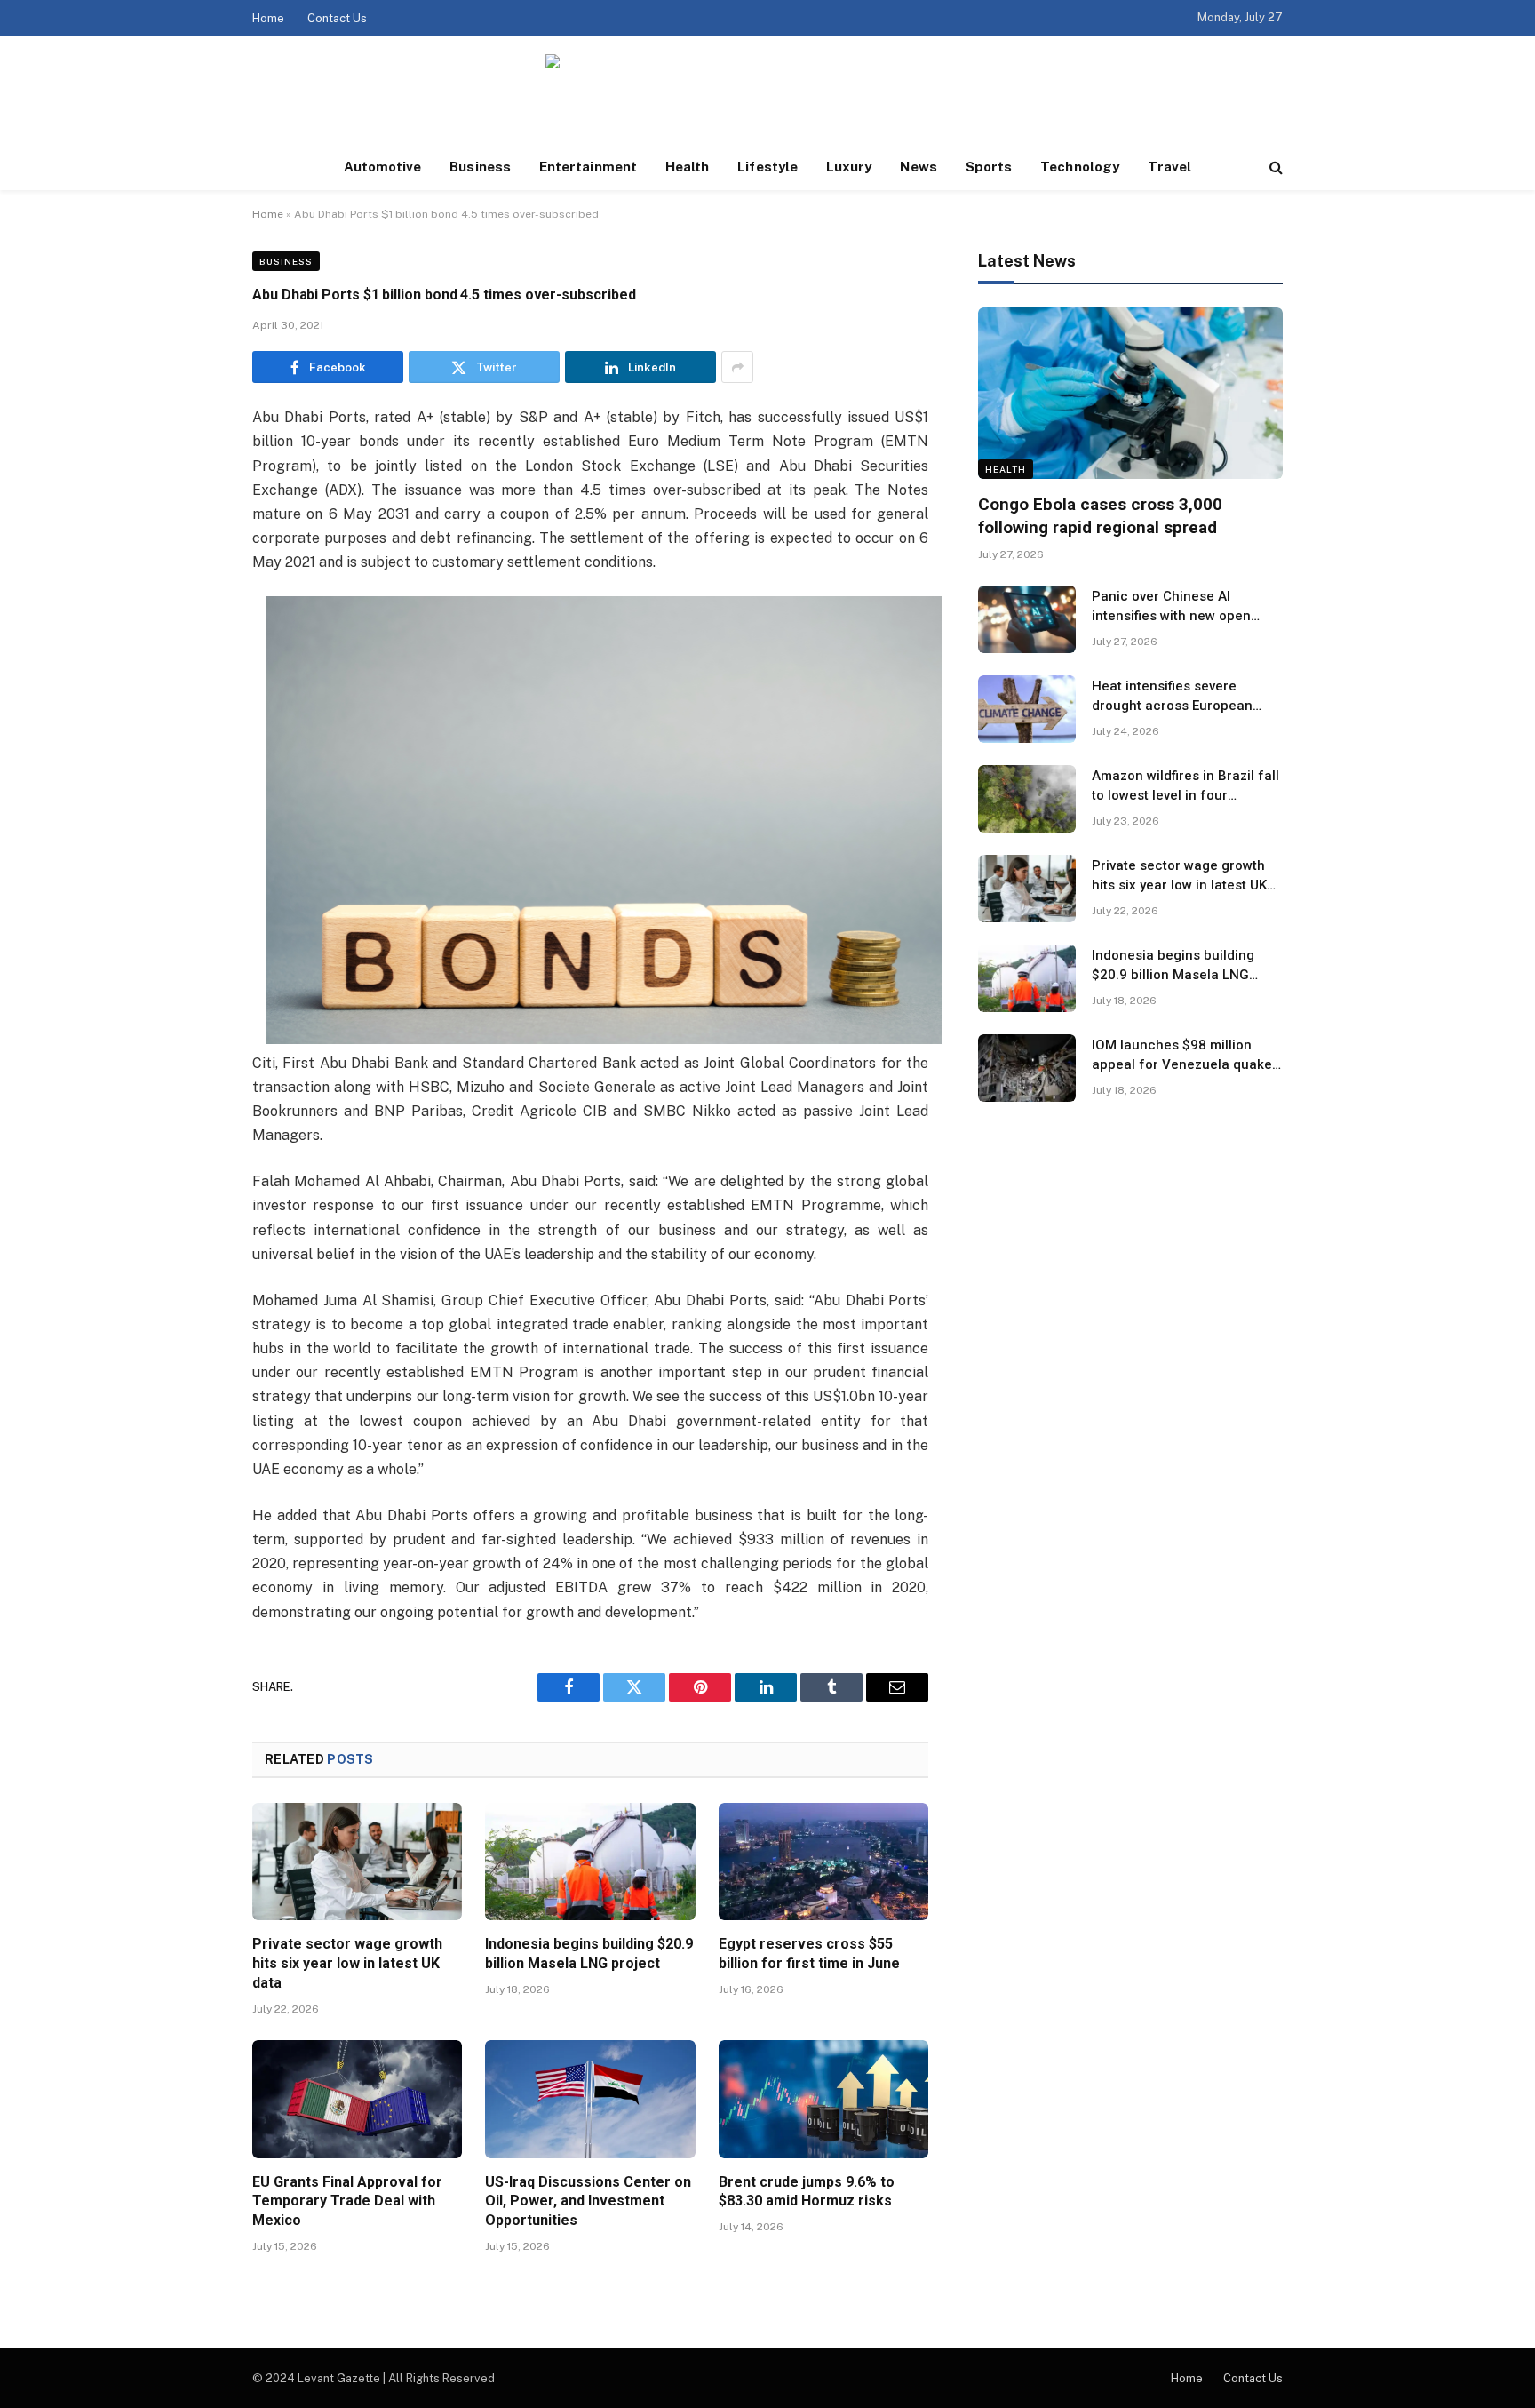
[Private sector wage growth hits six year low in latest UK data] (357, 1862)
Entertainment (588, 167)
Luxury (849, 167)
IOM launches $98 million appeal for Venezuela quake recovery (1182, 1056)
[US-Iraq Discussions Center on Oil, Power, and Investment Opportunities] (590, 2099)
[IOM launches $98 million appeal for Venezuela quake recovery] (1027, 1068)
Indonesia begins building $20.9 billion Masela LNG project (589, 1954)
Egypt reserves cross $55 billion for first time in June (809, 1954)
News (918, 167)
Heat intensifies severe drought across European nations (1172, 697)
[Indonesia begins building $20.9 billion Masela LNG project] (590, 1862)
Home (268, 18)
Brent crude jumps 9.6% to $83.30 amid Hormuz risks (807, 2192)
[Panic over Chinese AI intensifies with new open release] (1027, 619)
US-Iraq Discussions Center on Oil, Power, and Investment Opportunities (588, 2201)
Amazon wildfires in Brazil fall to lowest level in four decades (1185, 786)
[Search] (1274, 167)
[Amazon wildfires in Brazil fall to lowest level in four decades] (1027, 799)
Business (480, 167)
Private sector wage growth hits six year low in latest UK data (347, 1963)
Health (687, 167)
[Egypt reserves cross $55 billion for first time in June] (823, 1862)
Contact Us (337, 18)
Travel (1169, 167)
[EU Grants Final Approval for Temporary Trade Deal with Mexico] (357, 2099)
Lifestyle (767, 167)
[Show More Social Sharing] (737, 367)
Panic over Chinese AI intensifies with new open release (1171, 607)
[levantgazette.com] (767, 90)
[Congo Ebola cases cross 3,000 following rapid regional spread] (1130, 393)
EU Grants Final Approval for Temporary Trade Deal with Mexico (347, 2201)
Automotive (383, 167)
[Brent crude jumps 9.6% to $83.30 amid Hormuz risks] (823, 2099)
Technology (1080, 167)
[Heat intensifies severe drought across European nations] (1027, 709)
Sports (989, 167)
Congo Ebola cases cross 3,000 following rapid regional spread (1100, 516)
